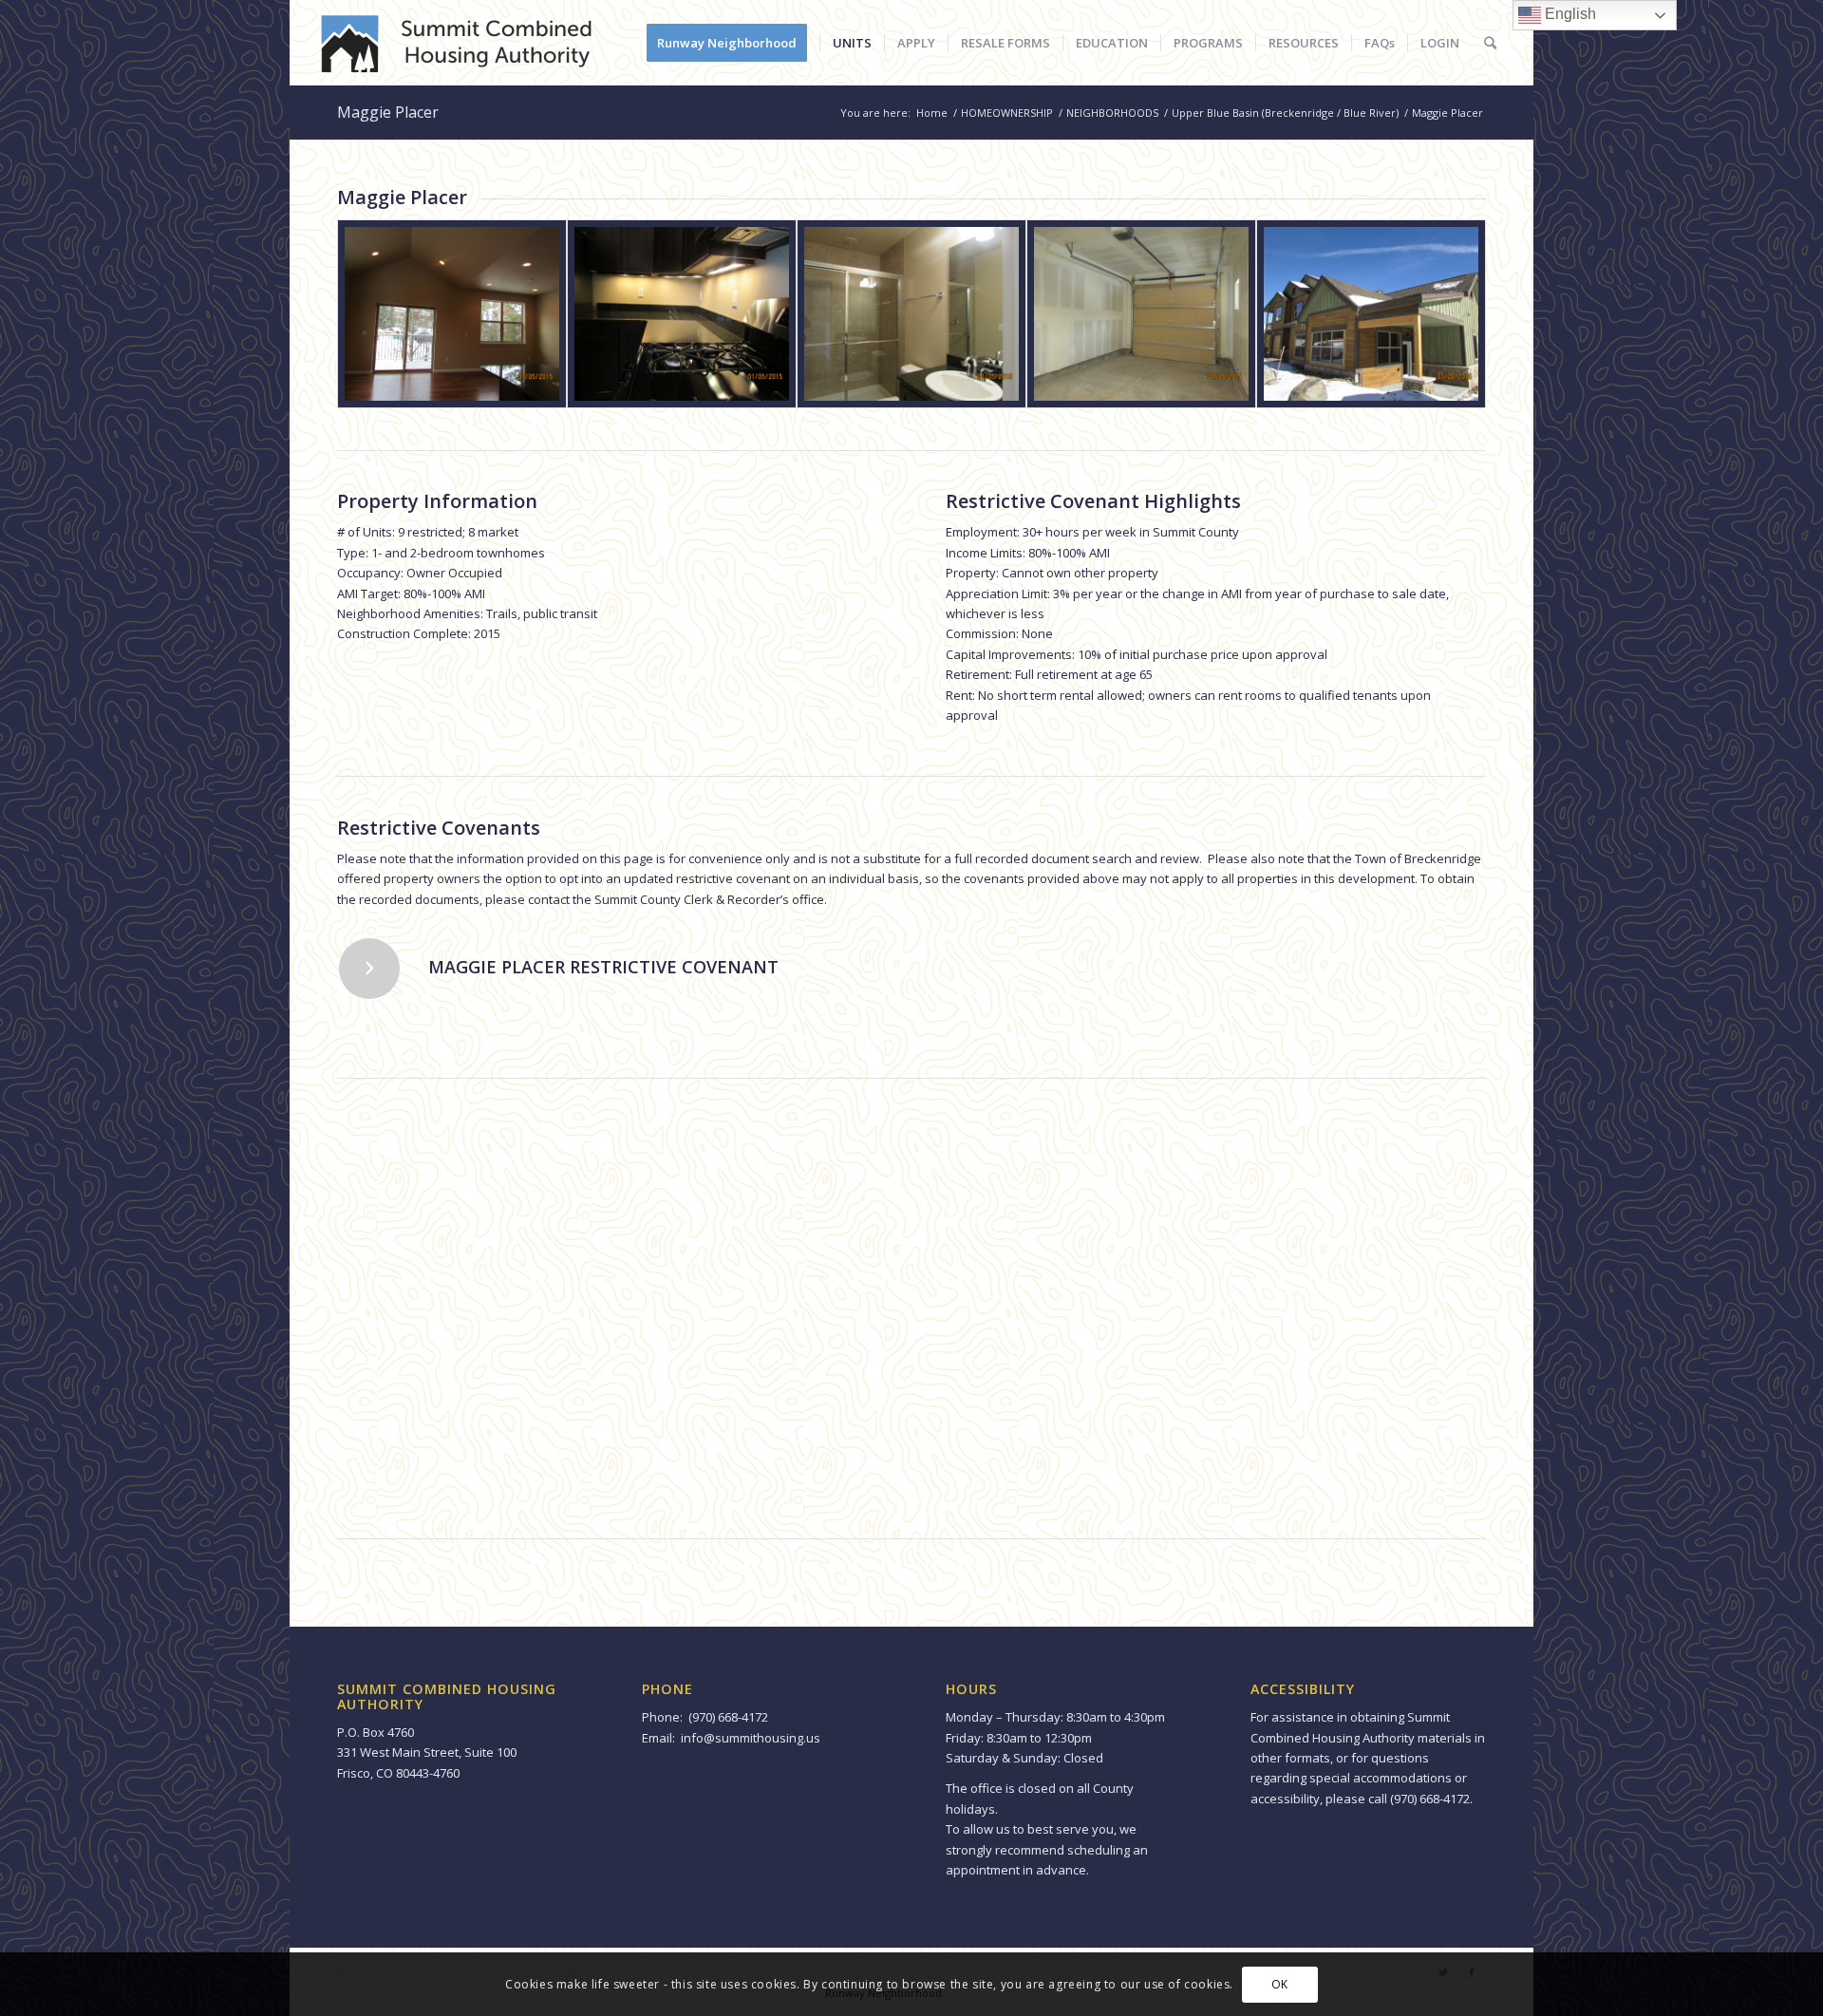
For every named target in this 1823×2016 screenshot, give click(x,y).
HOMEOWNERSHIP (1007, 113)
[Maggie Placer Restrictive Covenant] (369, 969)
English (1569, 14)
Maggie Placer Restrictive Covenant (603, 967)
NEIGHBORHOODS (1112, 113)
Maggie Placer (388, 112)
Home (932, 113)
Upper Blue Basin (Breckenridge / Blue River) (1285, 113)
